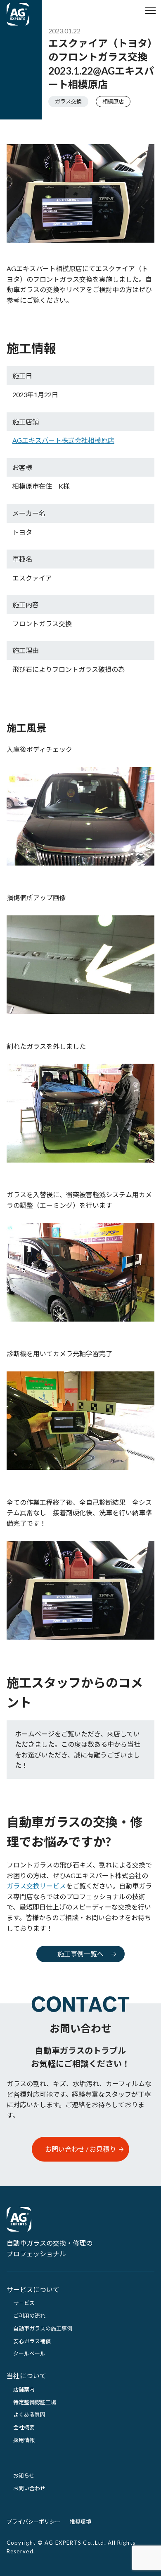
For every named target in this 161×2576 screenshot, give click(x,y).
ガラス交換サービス (36, 1886)
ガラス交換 (68, 101)
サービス (24, 2303)
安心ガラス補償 (32, 2341)
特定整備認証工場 (35, 2402)
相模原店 (113, 101)
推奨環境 (80, 2522)
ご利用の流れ (29, 2316)
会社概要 (24, 2427)
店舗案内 (24, 2389)
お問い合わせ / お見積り (80, 2149)
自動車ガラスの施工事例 (43, 2328)
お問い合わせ (29, 2488)
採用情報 (24, 2440)
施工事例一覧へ (80, 1954)
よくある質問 (29, 2415)
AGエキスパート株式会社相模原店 (63, 440)
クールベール (29, 2354)
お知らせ (24, 2475)
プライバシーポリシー (33, 2522)
